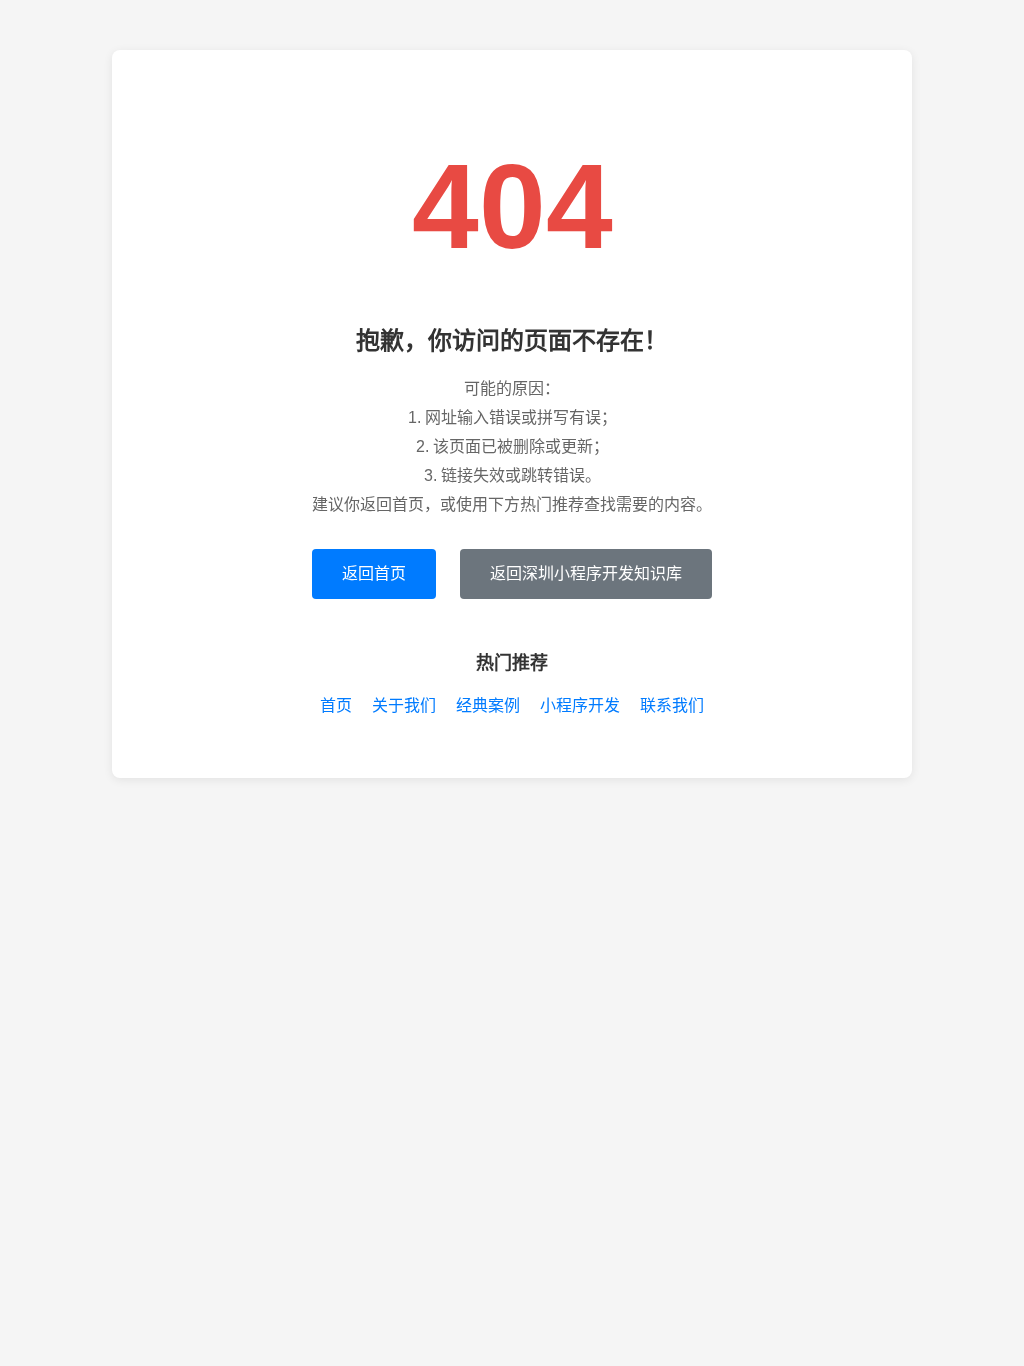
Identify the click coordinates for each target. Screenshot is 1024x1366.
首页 (336, 705)
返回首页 (374, 573)
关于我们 (404, 705)
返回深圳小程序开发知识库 (586, 573)
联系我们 (672, 705)
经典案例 (488, 705)
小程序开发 (580, 705)
